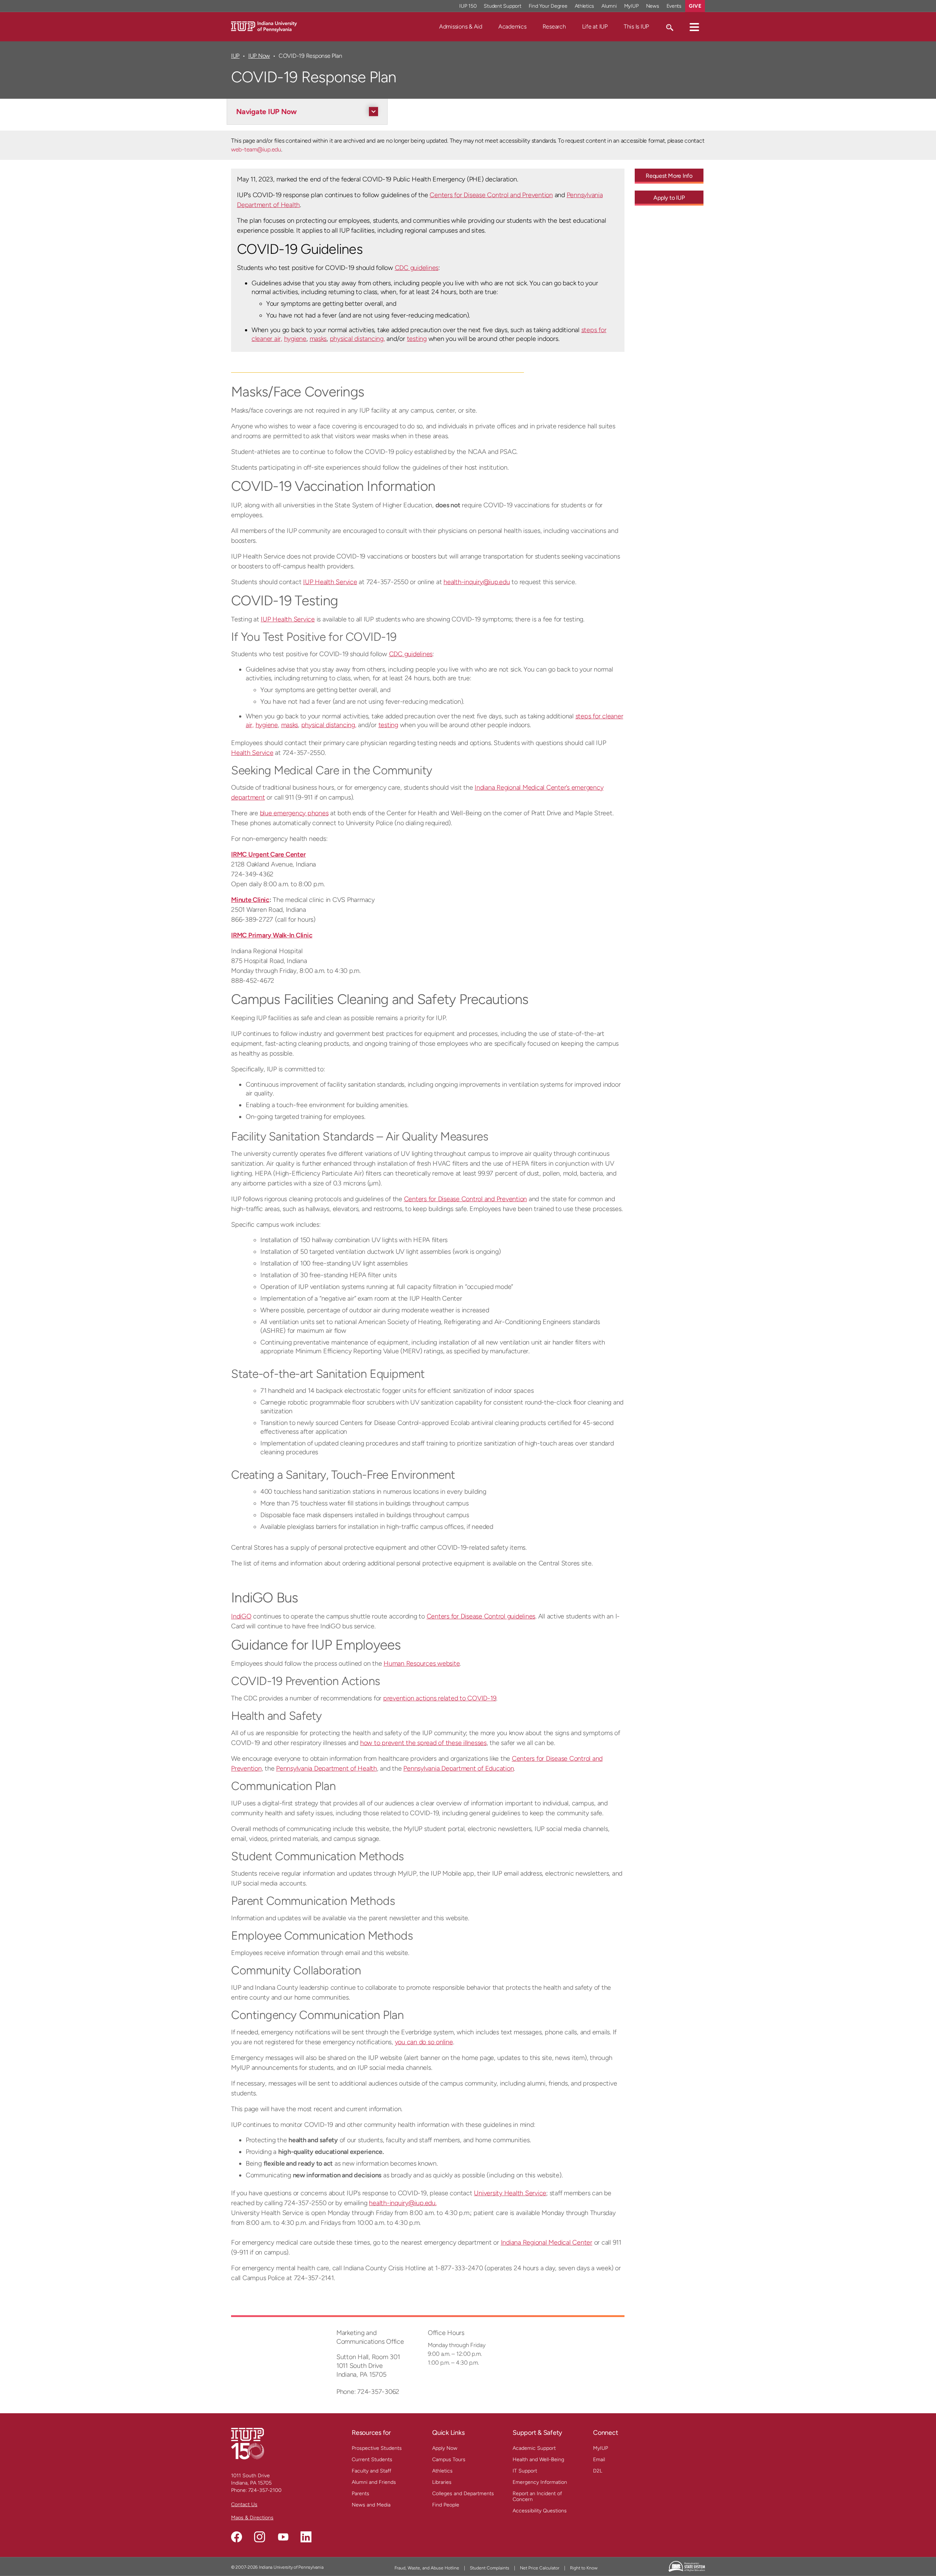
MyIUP (631, 6)
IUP (235, 56)
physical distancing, (357, 339)
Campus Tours (449, 2460)
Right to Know (584, 2568)
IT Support (525, 2471)
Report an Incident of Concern (537, 2496)
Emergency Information (540, 2482)
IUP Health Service (330, 582)
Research (554, 27)
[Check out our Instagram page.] (260, 2537)
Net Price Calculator (540, 2568)
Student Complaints (490, 2568)
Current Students (372, 2460)
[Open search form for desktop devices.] (669, 27)
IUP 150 (468, 6)
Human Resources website (422, 1663)
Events (674, 6)
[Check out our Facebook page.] (237, 2537)
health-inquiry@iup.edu (477, 582)
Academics (512, 27)
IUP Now (259, 56)
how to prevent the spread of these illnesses (423, 1743)
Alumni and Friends (374, 2482)
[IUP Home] (264, 26)
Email (599, 2460)
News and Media (371, 2505)
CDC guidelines (417, 268)
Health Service (252, 753)
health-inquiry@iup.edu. (403, 2203)
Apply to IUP (669, 198)
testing (417, 339)
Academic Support (534, 2448)
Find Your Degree (548, 6)
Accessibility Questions (540, 2511)
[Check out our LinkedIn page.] (306, 2537)
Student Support (502, 6)
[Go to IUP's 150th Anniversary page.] (248, 2443)
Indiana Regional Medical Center (547, 2242)
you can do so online (424, 2042)
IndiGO (241, 1616)
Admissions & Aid (461, 27)
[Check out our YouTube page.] (283, 2537)
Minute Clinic (250, 900)
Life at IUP (595, 27)
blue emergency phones (294, 813)
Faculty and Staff (371, 2471)
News (653, 6)
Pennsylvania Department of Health (327, 1768)
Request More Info (669, 176)
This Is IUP (636, 27)
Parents (361, 2494)
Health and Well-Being (538, 2460)
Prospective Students (377, 2448)
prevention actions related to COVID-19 (440, 1698)
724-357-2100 (265, 2490)
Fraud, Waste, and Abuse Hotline (427, 2568)
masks (318, 339)
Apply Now (445, 2448)
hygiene (295, 339)
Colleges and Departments (463, 2494)
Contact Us (244, 2504)
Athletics (585, 6)
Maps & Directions (252, 2518)
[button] (694, 27)
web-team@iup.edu (256, 149)
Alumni (609, 6)
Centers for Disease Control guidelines (481, 1616)
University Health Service (510, 2193)
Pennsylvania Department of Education (458, 1768)
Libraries (442, 2482)
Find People (446, 2505)
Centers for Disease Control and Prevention (491, 195)
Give (695, 6)
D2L (598, 2471)
